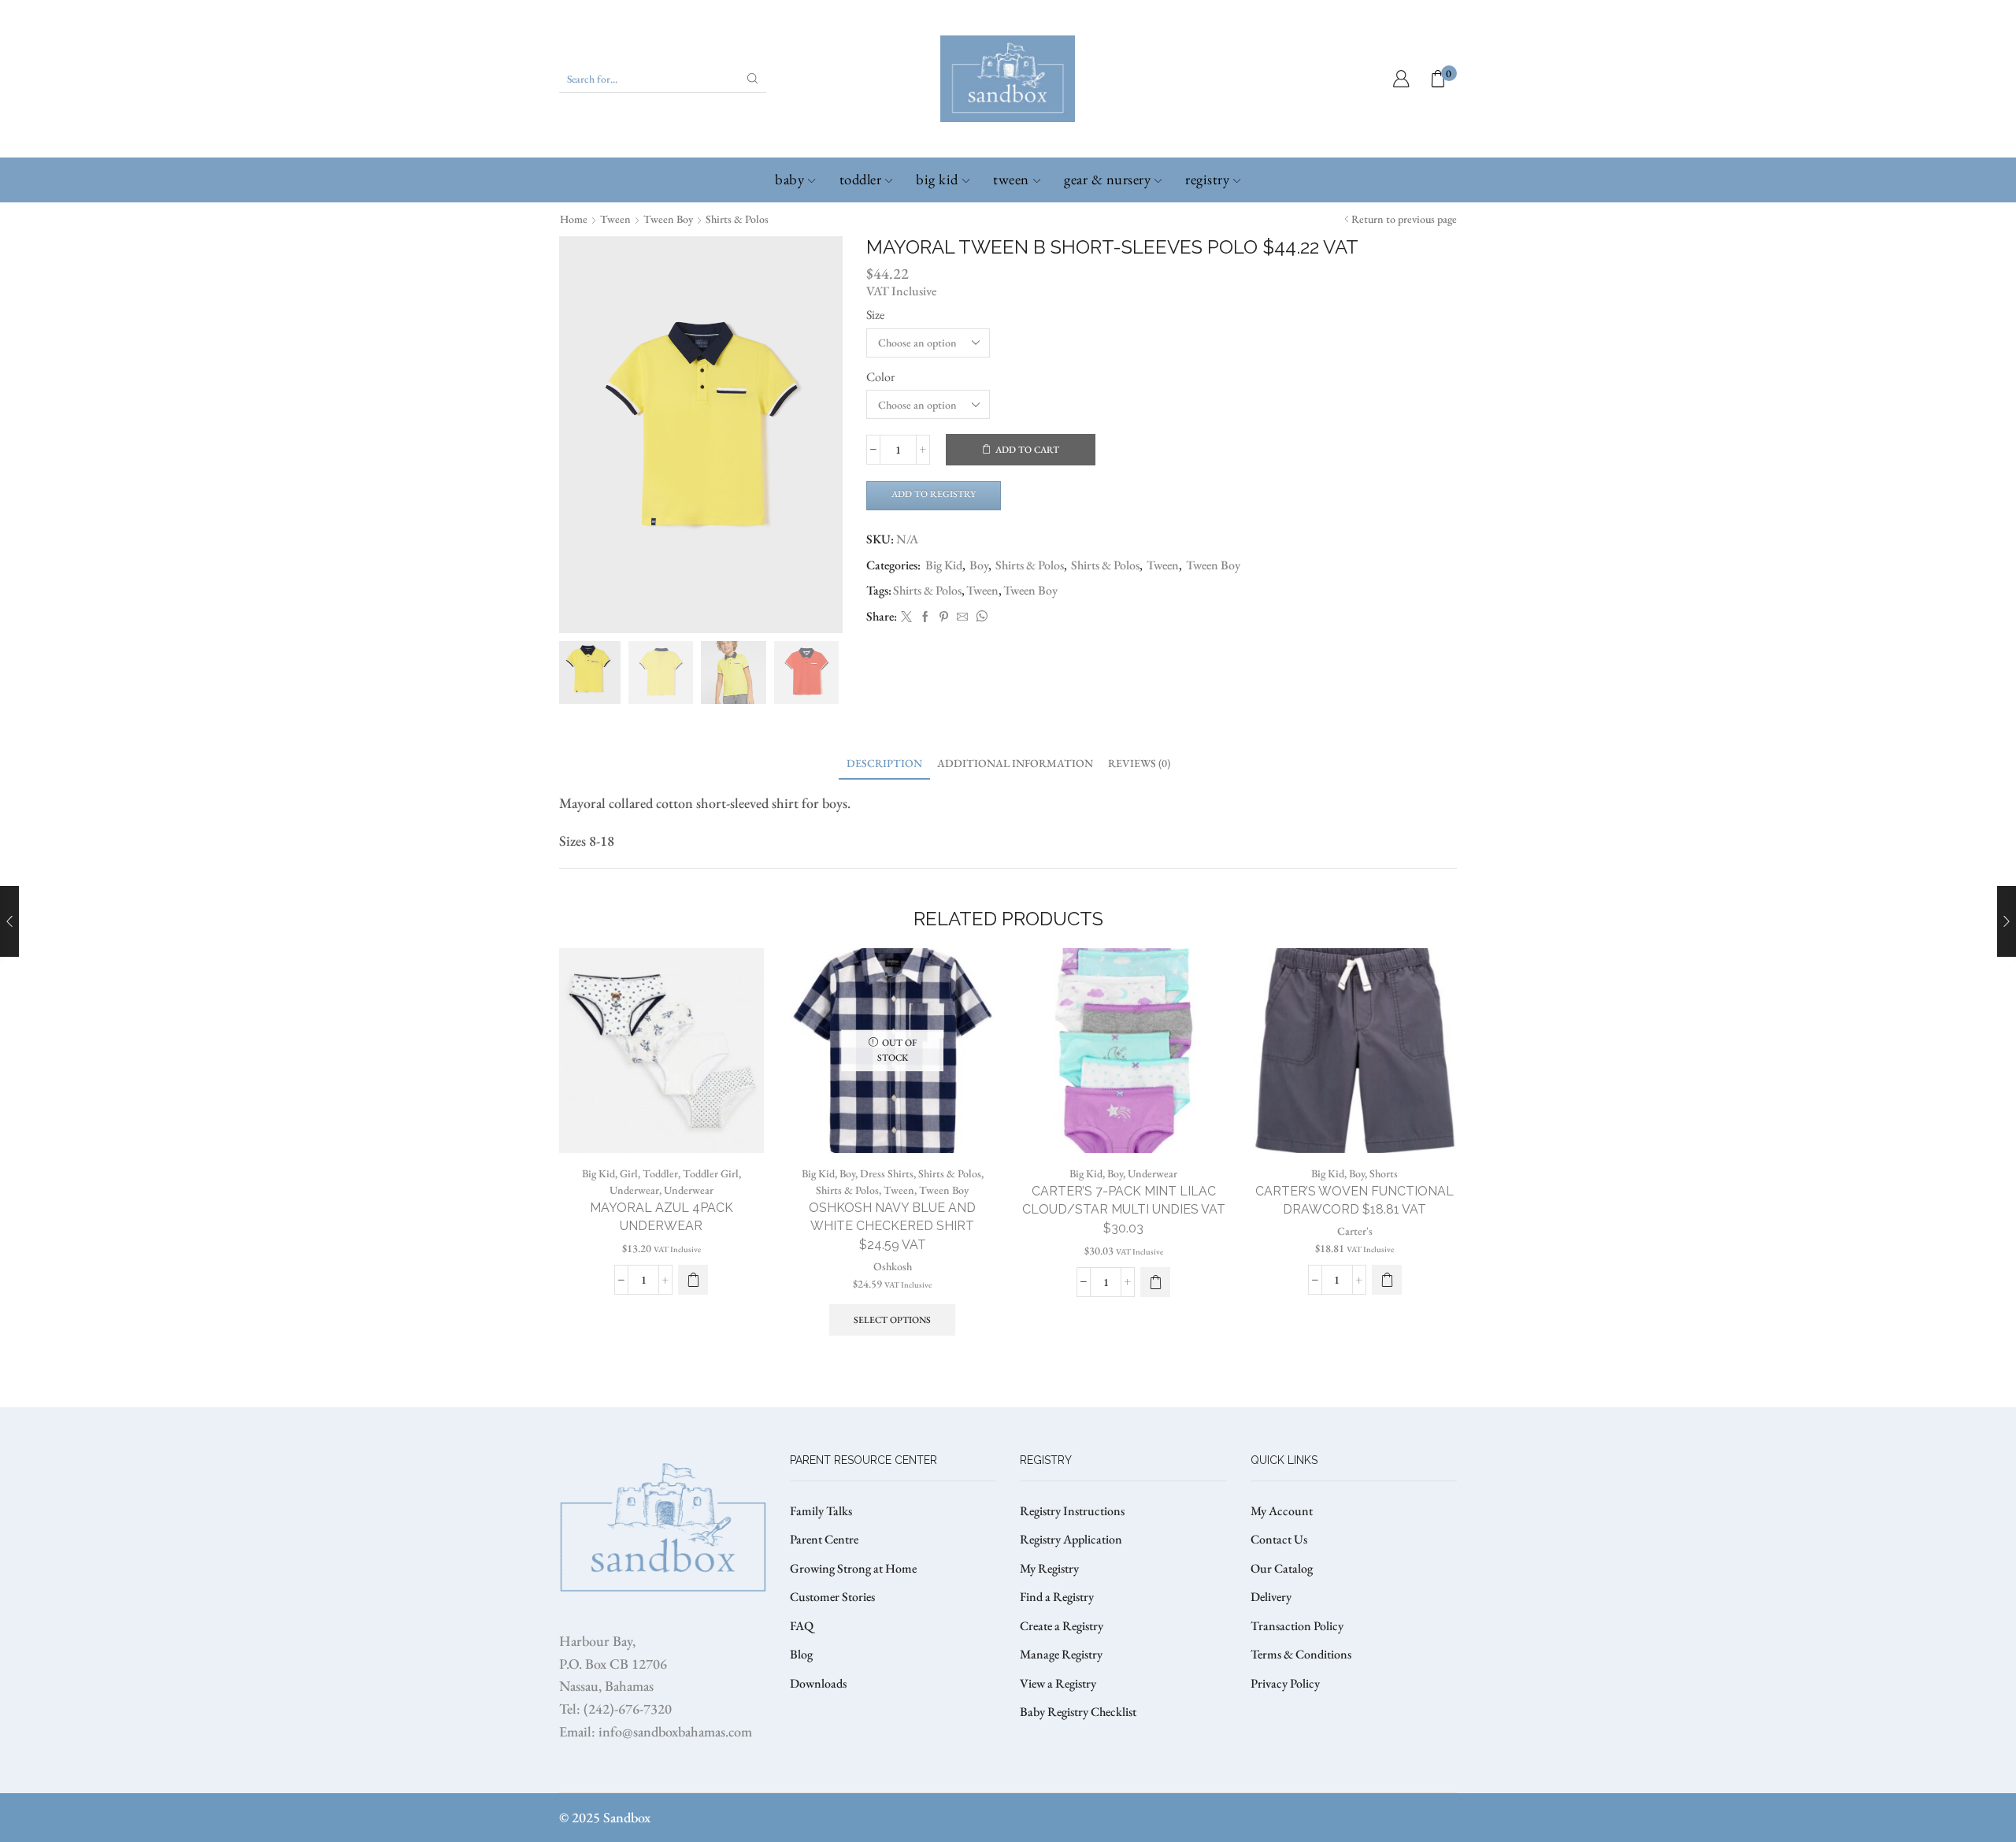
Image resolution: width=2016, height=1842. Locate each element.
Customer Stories (832, 1597)
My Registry (1049, 1568)
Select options (892, 1320)
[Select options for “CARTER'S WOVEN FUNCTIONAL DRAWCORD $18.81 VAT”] (1387, 1280)
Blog (801, 1654)
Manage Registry (1061, 1654)
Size (875, 315)
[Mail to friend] (962, 617)
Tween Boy (668, 219)
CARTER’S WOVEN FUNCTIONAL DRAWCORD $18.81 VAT (1354, 1201)
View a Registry (1058, 1683)
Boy (979, 565)
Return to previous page (1404, 219)
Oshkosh (893, 1266)
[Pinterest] (944, 617)
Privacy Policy (1285, 1683)
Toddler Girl (711, 1173)
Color (880, 377)
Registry (1207, 179)
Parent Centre (824, 1539)
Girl (629, 1173)
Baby (789, 179)
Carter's (1355, 1231)
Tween (1011, 179)
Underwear (634, 1190)
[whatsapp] (980, 617)
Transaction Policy (1297, 1626)
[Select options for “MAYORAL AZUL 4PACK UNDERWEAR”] (693, 1280)
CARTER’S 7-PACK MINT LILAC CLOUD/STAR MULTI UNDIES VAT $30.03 (1124, 1210)
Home (574, 219)
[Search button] (753, 79)
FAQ (802, 1626)
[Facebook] (925, 617)
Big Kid (937, 179)
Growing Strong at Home (853, 1568)
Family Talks (821, 1511)
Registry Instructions (1072, 1511)
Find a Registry (1057, 1597)
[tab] (884, 763)
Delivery (1271, 1597)
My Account (1282, 1511)
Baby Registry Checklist (1078, 1712)
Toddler (861, 179)
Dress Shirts (887, 1173)
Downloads (818, 1683)
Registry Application (1071, 1539)
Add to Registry (934, 494)
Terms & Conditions (1301, 1654)
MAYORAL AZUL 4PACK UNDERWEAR (661, 1217)
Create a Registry (1062, 1626)
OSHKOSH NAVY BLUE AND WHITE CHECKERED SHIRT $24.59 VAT (892, 1227)
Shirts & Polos (737, 219)
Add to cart (1027, 450)
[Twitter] (906, 617)
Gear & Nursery (1107, 179)
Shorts (1384, 1173)
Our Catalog (1282, 1568)
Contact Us (1279, 1539)
